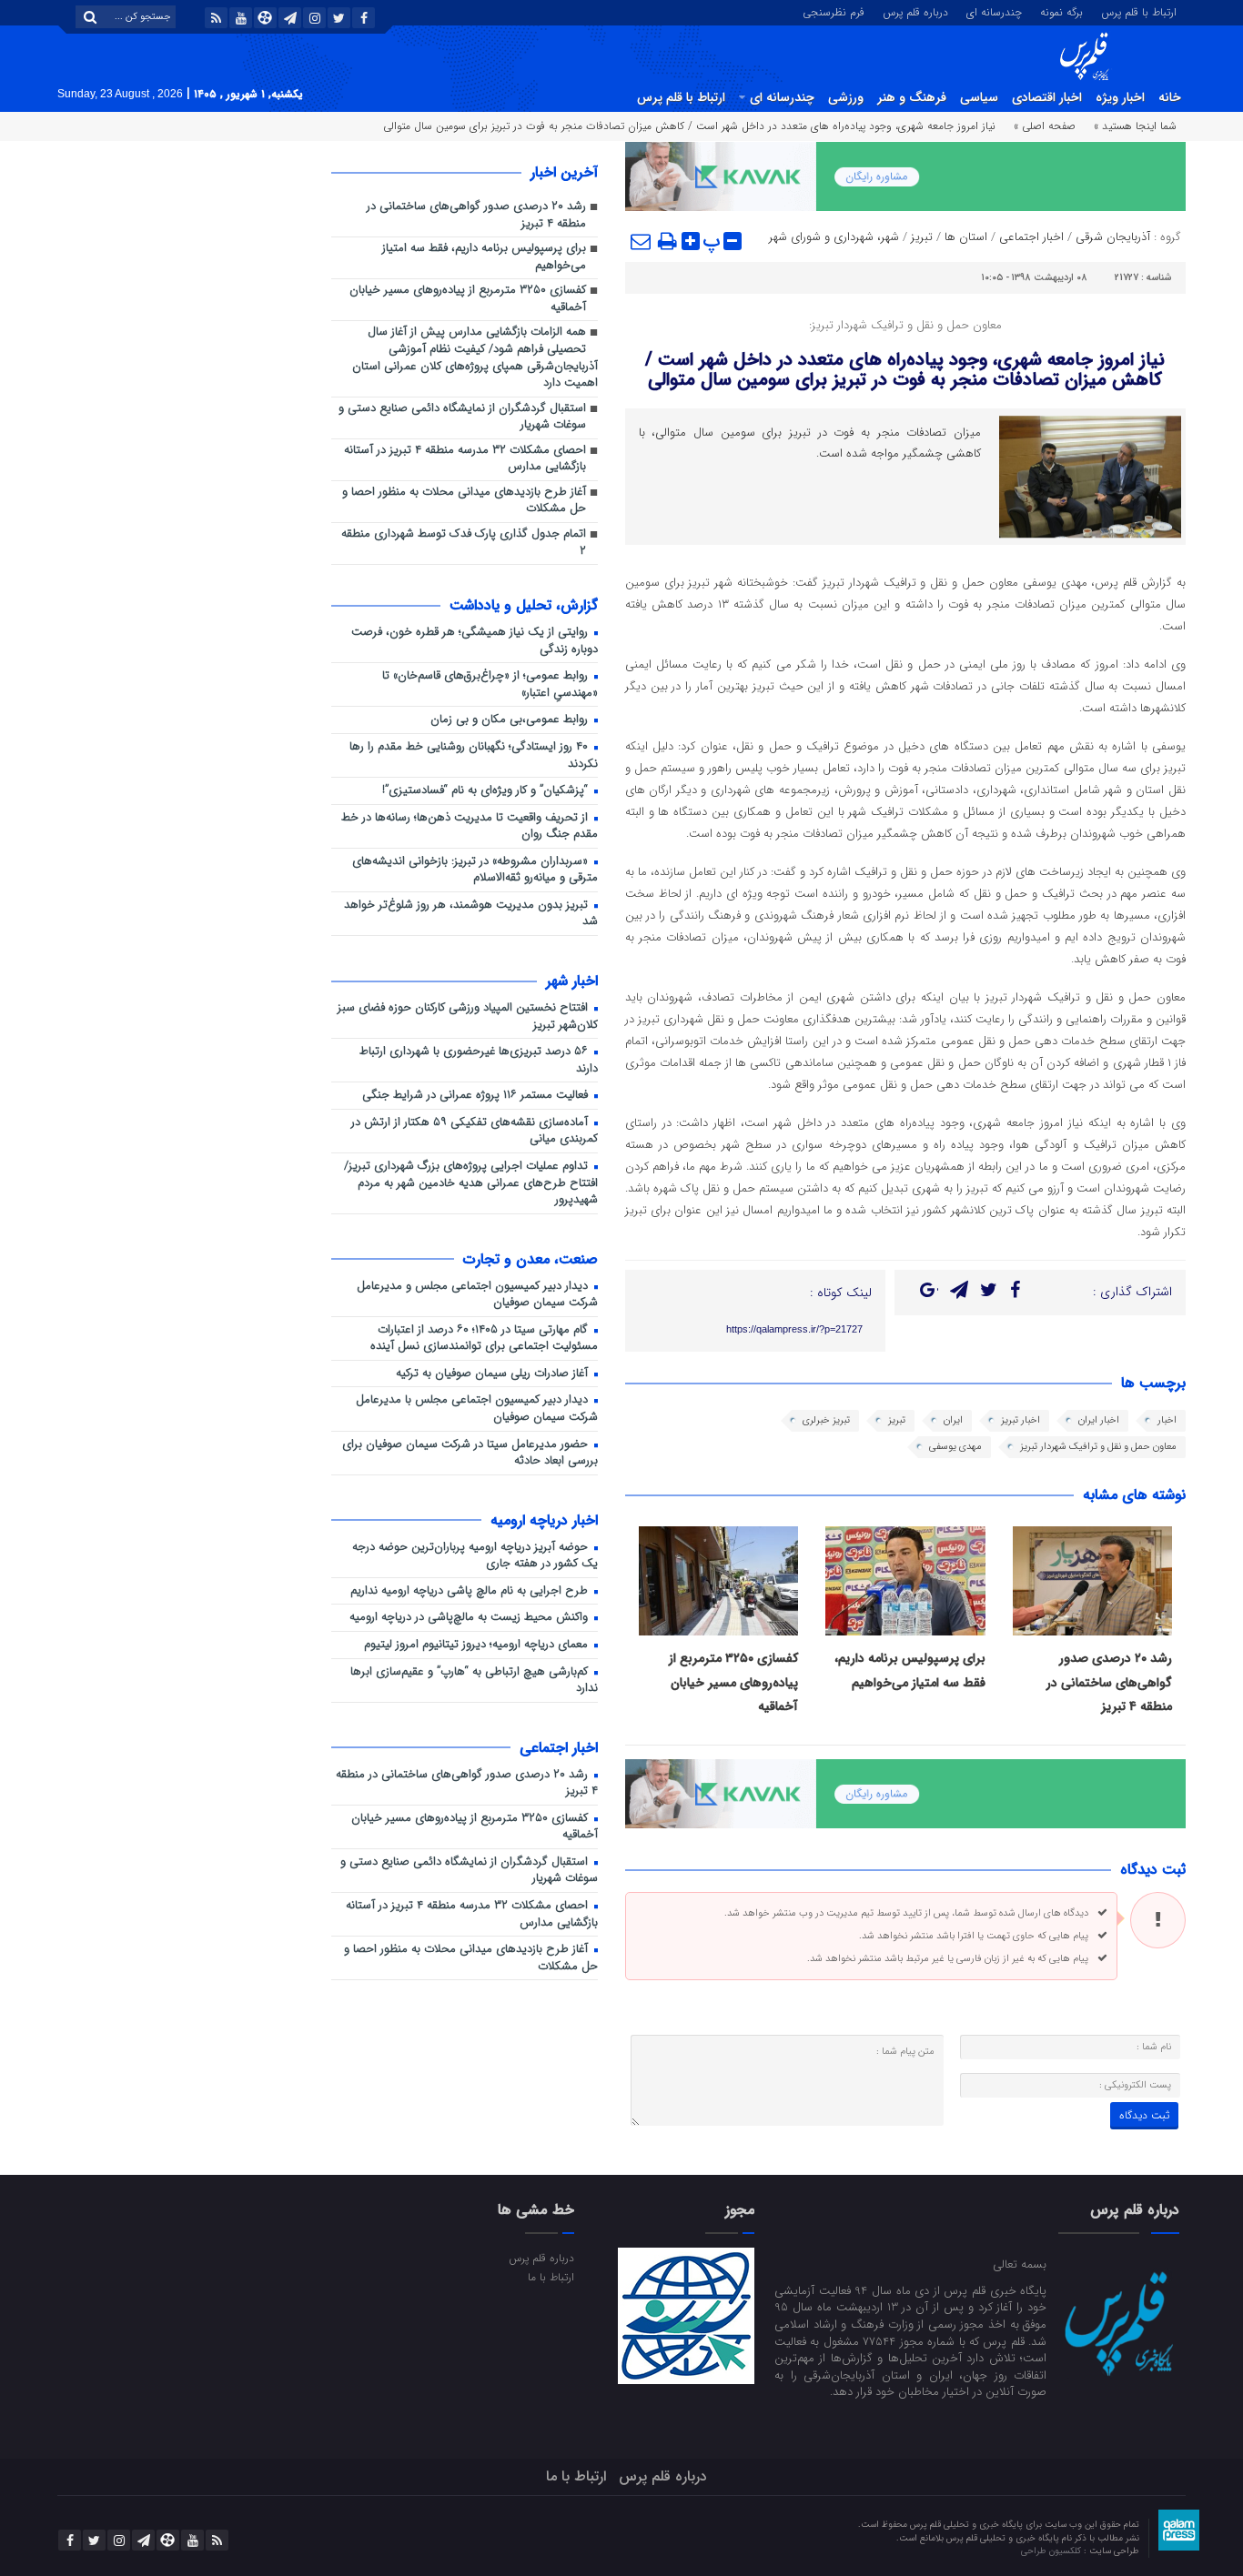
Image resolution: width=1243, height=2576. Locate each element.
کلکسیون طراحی (1052, 2551)
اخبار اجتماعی (1031, 237)
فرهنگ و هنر (912, 97)
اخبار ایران (1099, 1420)
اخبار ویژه (1120, 97)
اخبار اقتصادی (1047, 97)
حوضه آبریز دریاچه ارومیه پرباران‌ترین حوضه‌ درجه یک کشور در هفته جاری (475, 1556)
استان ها (966, 237)
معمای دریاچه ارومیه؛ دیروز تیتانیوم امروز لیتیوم (478, 1645)
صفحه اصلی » (1045, 126)
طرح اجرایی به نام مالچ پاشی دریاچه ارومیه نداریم (471, 1591)
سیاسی (979, 97)
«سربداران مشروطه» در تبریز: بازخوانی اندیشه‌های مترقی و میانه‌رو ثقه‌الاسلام (475, 870)
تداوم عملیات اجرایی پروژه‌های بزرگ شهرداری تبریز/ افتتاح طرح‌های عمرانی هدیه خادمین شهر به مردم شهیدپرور (471, 1183)
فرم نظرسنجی (834, 11)
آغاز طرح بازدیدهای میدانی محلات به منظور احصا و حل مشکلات (464, 501)
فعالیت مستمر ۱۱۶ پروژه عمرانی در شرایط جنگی (477, 1096)
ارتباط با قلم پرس (1139, 11)
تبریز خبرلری (826, 1420)
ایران (953, 1420)
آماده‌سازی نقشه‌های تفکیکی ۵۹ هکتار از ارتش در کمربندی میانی (475, 1132)
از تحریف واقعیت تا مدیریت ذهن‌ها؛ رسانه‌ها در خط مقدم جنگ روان (470, 827)
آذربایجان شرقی (1113, 237)
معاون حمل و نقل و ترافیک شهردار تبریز (1098, 1447)
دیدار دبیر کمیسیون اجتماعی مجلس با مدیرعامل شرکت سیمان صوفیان (477, 1409)
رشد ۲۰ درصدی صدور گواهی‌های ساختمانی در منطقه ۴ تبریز (1109, 1682)
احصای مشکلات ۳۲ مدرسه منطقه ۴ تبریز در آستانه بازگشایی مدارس (465, 459)
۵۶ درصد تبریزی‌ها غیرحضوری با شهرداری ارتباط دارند (479, 1061)
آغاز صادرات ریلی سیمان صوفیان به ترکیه (494, 1374)
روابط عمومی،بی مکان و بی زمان (511, 720)
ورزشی (846, 97)
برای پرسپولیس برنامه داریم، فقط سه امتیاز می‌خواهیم (484, 257)
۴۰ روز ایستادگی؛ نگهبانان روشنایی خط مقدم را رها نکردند (474, 756)
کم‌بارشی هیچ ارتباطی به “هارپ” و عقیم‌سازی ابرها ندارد (474, 1681)
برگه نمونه (1061, 11)
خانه (1170, 97)
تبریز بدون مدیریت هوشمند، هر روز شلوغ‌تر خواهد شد (471, 914)
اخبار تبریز (1021, 1420)
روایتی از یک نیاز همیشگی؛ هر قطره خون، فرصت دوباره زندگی (475, 641)
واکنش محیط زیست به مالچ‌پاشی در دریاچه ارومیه (470, 1618)
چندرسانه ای (994, 11)
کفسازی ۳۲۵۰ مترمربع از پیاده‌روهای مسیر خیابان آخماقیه (733, 1682)
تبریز (922, 237)
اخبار (1167, 1420)
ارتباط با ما (551, 2277)
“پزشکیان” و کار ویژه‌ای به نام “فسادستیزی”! (487, 791)
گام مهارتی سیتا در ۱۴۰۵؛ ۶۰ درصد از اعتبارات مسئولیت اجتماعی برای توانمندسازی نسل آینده (484, 1339)
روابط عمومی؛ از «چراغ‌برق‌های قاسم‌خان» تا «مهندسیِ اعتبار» (490, 685)
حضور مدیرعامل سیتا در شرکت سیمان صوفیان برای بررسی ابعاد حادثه (470, 1454)
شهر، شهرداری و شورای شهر (834, 237)
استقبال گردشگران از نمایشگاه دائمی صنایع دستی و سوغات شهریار (462, 418)
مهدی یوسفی (955, 1447)
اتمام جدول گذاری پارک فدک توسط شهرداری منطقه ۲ (464, 543)
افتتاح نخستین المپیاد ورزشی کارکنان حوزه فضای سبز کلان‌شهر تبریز (468, 1017)
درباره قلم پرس (915, 11)
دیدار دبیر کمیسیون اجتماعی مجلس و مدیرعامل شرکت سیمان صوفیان (477, 1295)
